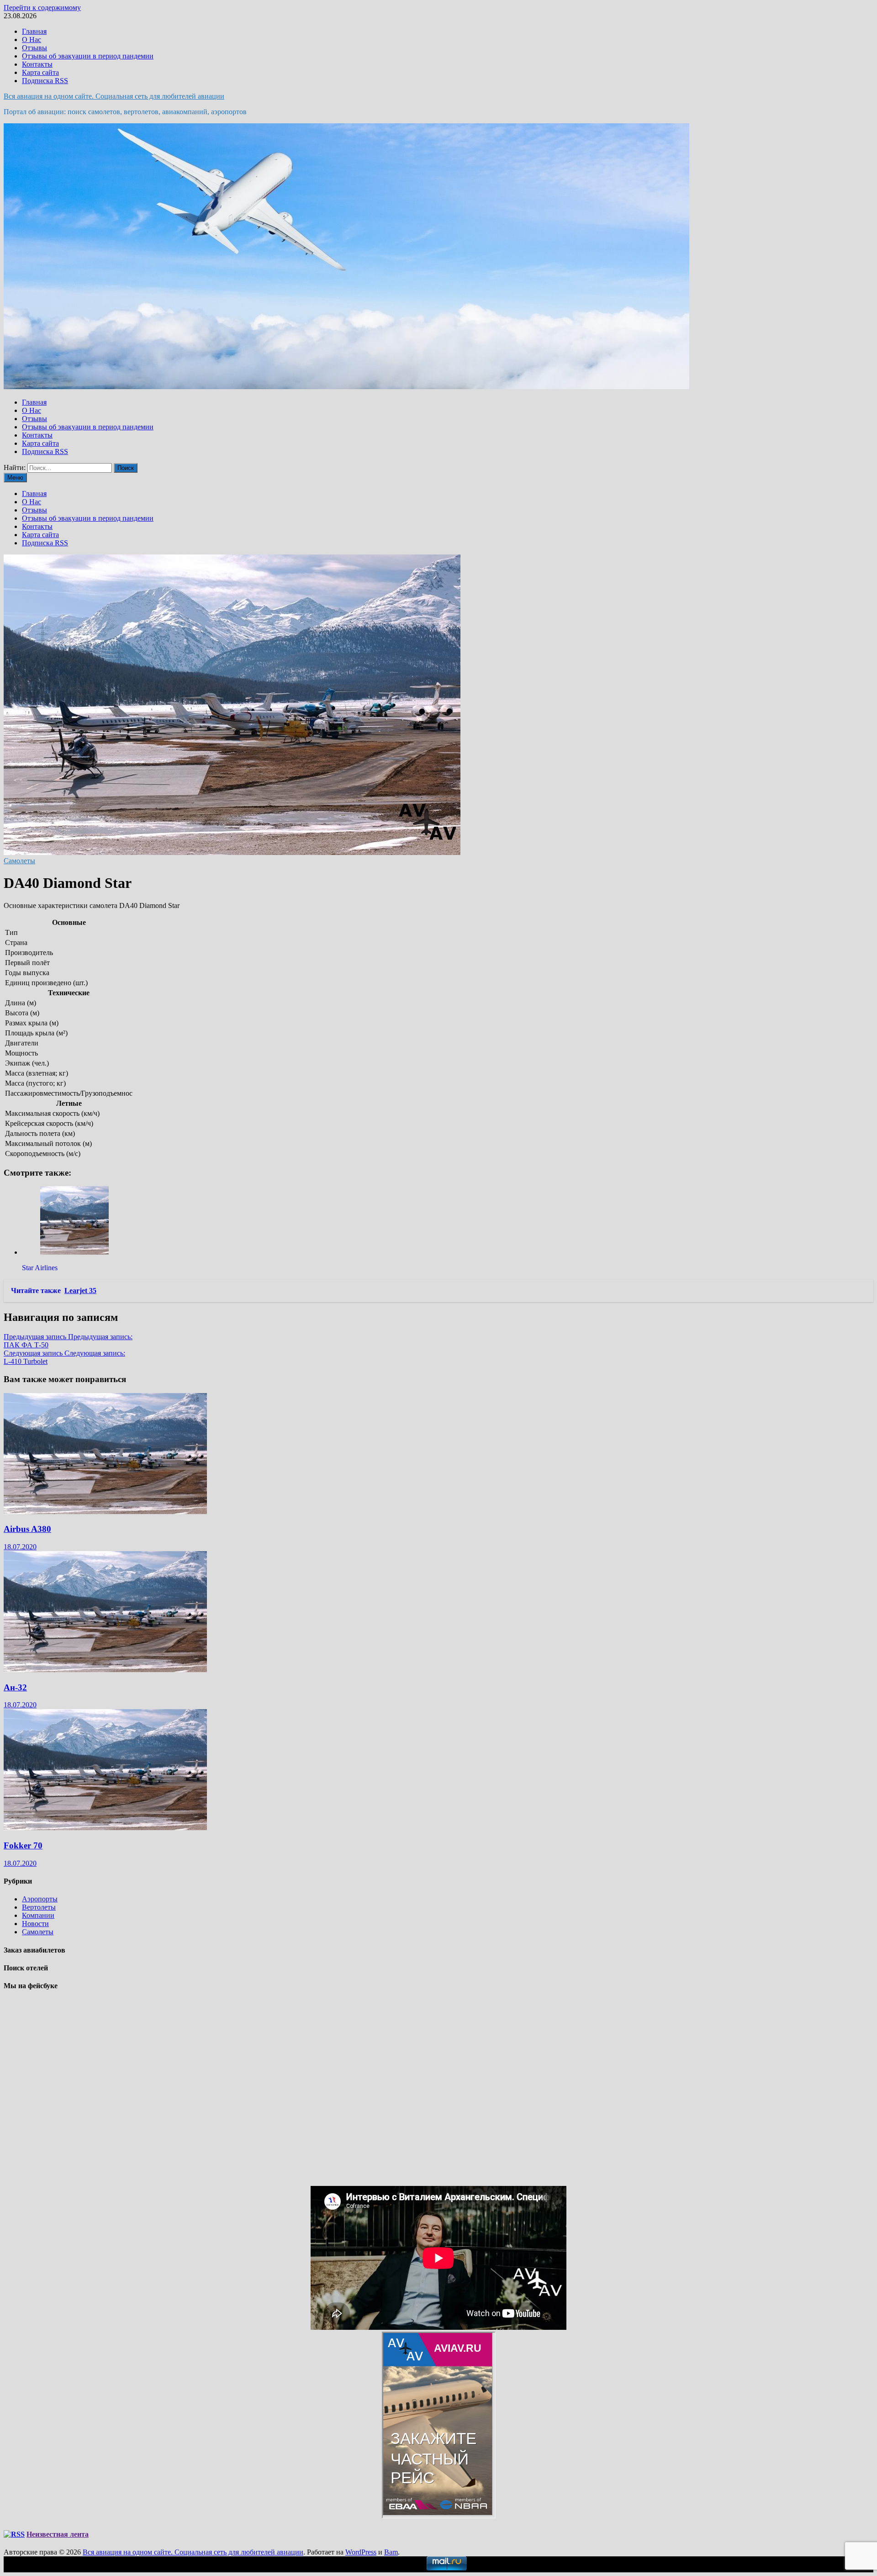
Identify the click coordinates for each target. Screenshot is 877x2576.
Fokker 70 (23, 1845)
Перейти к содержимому (42, 8)
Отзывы (34, 48)
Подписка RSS (45, 81)
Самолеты (19, 861)
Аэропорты (40, 1899)
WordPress (361, 2552)
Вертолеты (39, 1907)
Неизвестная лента (58, 2534)
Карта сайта (40, 72)
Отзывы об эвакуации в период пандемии (88, 56)
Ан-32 (15, 1687)
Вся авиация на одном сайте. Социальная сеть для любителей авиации (114, 96)
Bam (391, 2552)
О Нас (32, 40)
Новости (35, 1924)
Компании (38, 1915)
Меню (15, 478)
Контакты (37, 64)
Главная (34, 31)
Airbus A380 (27, 1529)
